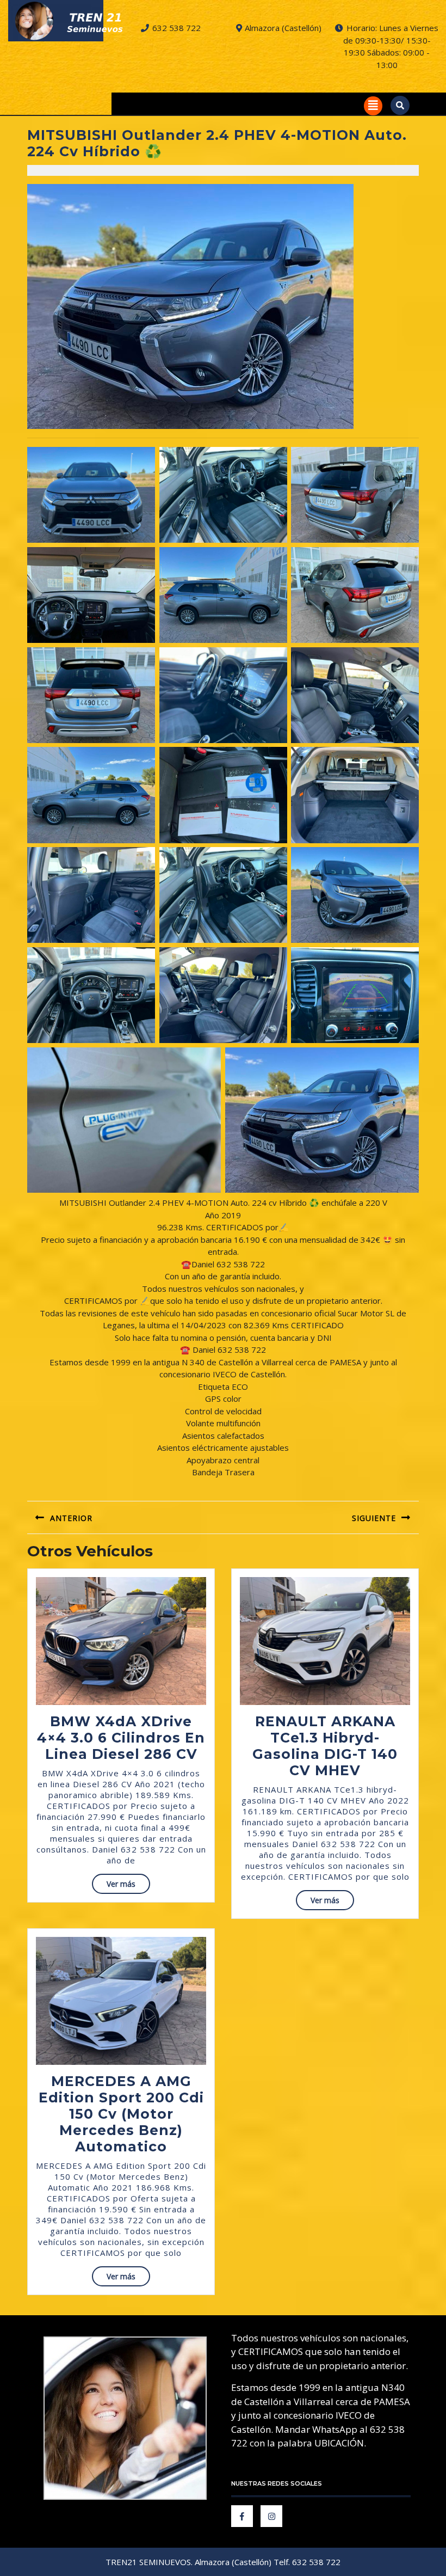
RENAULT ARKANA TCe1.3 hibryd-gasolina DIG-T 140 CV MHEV (325, 1746)
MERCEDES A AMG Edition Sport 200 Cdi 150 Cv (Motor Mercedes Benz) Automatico (121, 2114)
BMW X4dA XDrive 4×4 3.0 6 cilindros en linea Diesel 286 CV (121, 1738)
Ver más (128, 1886)
